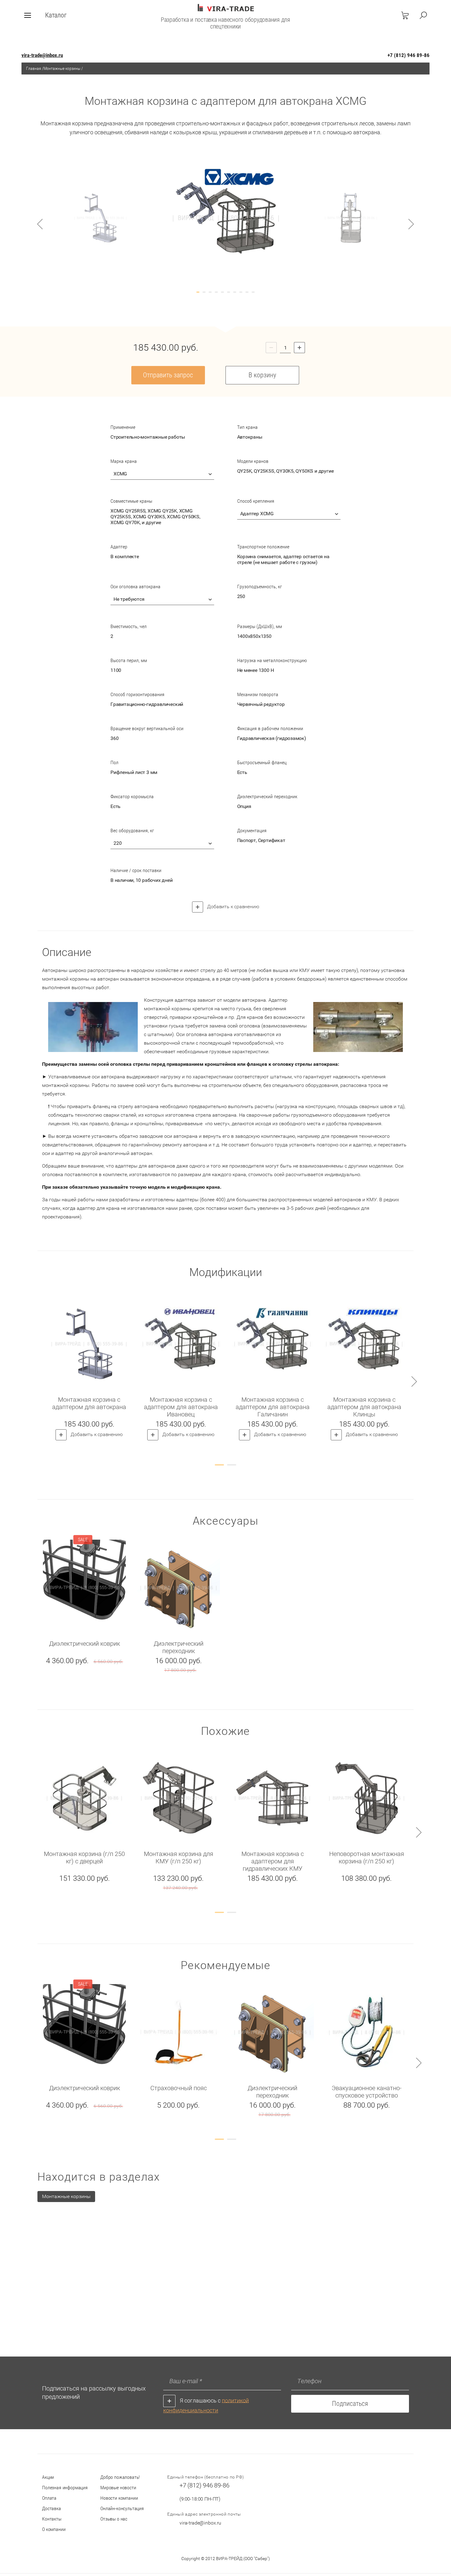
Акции (48, 2477)
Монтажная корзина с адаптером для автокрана (89, 1403)
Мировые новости (118, 2488)
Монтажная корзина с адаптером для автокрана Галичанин (273, 1407)
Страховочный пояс (179, 2088)
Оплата (49, 2498)
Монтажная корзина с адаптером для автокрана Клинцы (364, 1407)
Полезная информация (65, 2488)
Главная (34, 68)
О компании (54, 2529)
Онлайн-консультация (122, 2508)
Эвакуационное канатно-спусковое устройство (367, 2092)
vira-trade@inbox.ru (42, 55)
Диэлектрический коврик (85, 1644)
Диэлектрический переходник (179, 1647)
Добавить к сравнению (233, 907)
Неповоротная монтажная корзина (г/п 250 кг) (367, 1858)
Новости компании (119, 2498)
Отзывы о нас (114, 2519)
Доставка (52, 2508)
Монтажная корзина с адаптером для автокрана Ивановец (181, 1407)
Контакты (52, 2519)
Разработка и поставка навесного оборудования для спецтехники (225, 23)
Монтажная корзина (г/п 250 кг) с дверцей (84, 1858)
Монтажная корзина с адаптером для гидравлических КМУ (273, 1861)
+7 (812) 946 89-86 (409, 55)
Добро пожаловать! (120, 2477)
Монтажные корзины (62, 68)
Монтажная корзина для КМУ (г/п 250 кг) (179, 1858)
